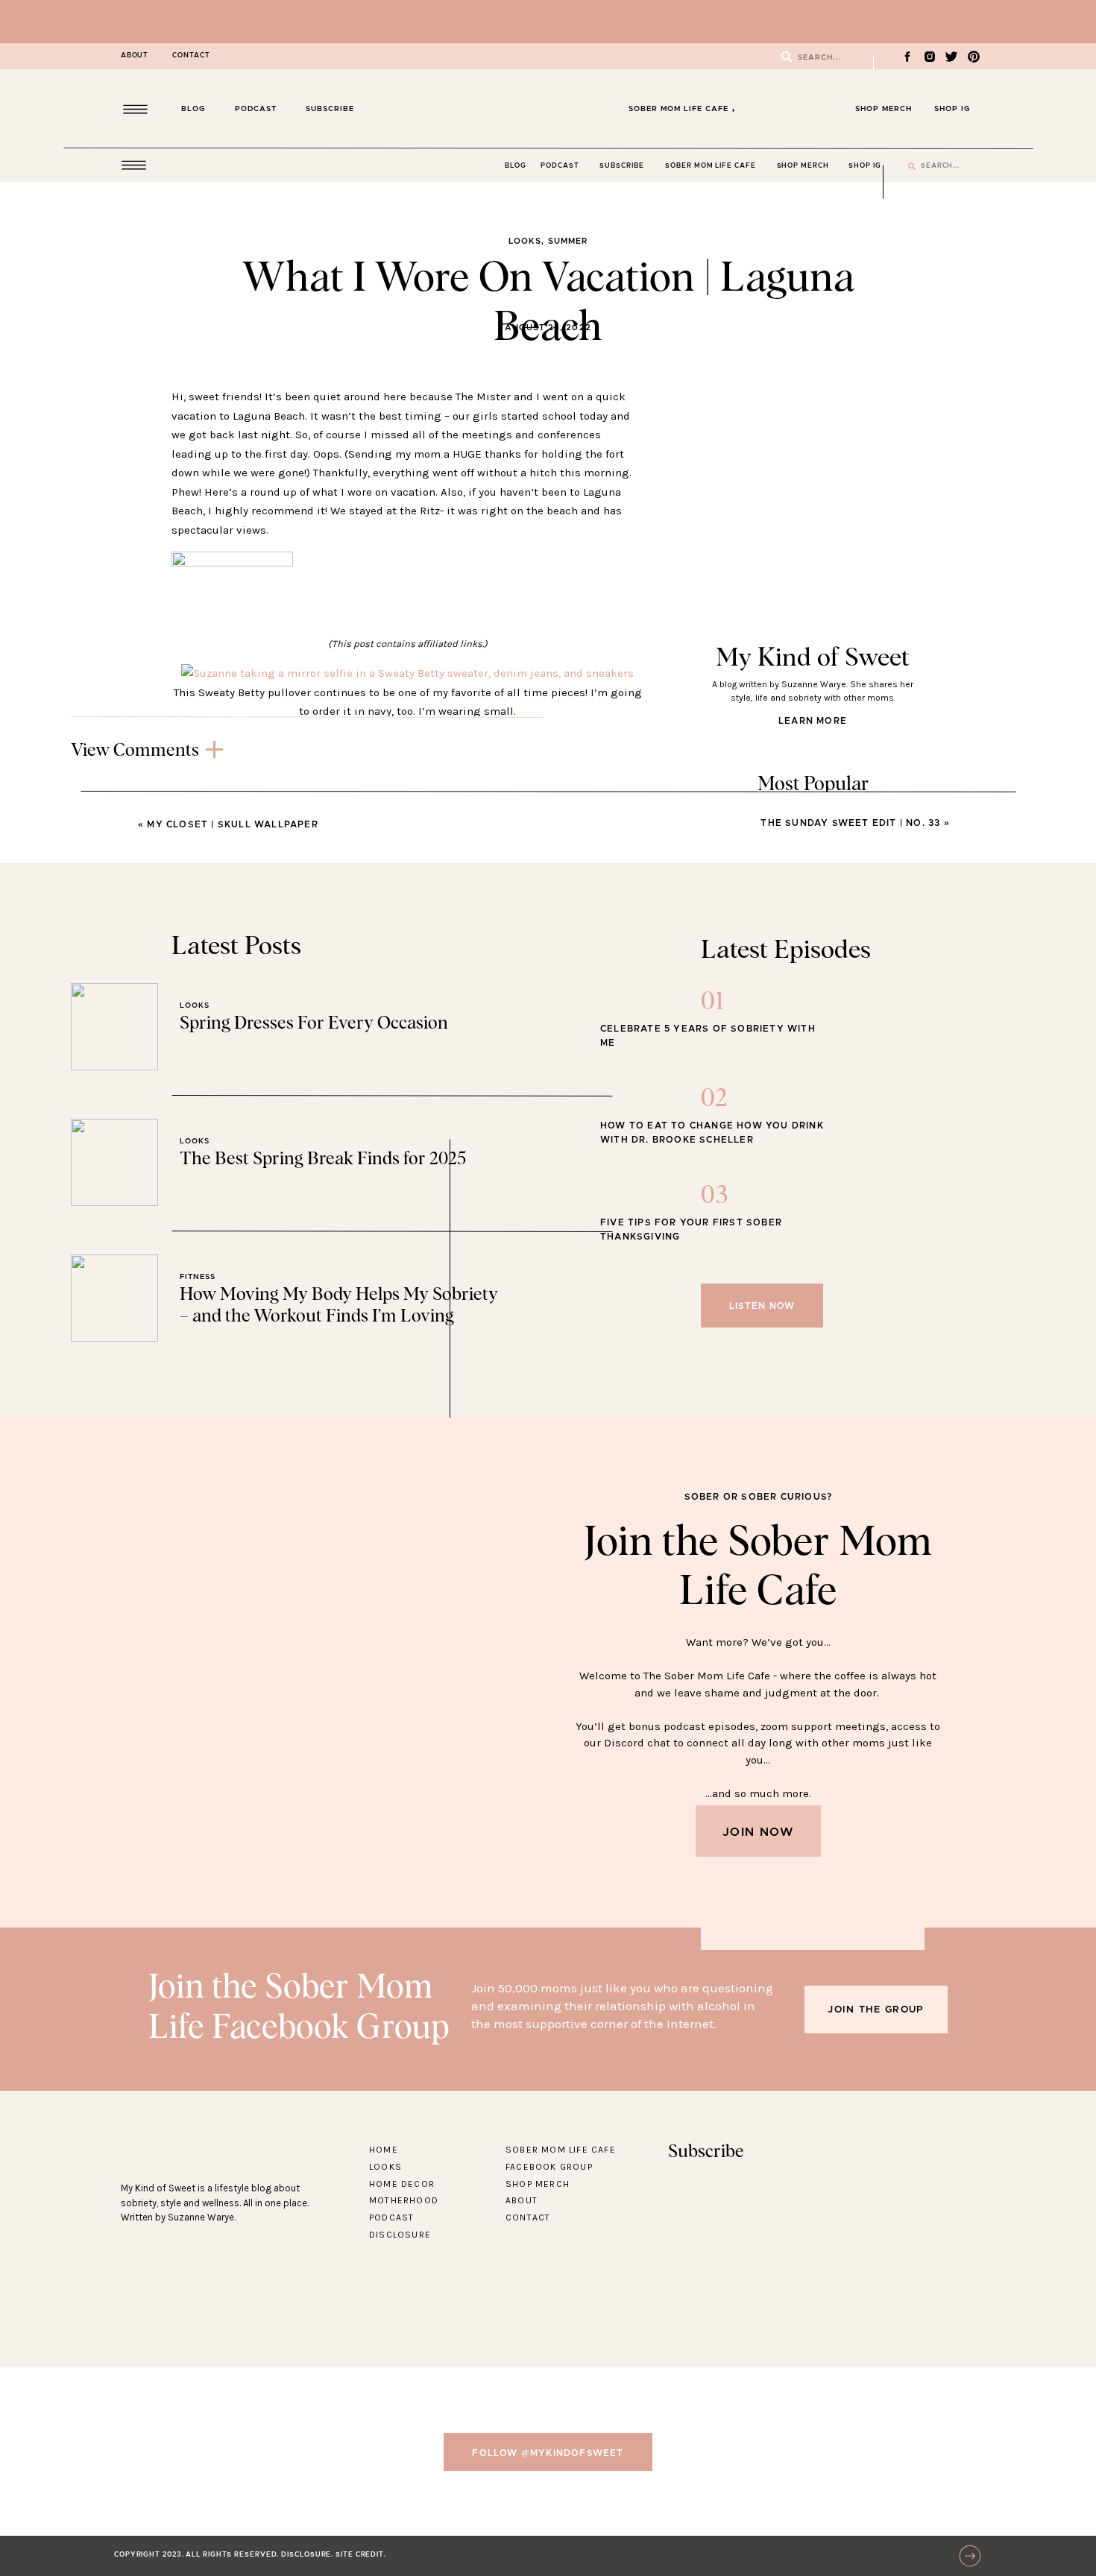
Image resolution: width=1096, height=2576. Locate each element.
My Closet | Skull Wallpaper (232, 824)
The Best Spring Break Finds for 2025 (323, 1159)
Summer (568, 241)
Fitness (198, 1277)
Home (384, 2150)
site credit (360, 2555)
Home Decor (402, 2184)
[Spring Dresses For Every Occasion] (114, 1027)
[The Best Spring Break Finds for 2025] (114, 1162)
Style (712, 1019)
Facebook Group (549, 2167)
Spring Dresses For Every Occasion (314, 1023)
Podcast (391, 2217)
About (522, 2200)
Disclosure (400, 2235)
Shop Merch (538, 2184)
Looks (525, 241)
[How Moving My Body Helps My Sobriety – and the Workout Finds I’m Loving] (114, 1298)
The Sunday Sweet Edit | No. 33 (850, 823)
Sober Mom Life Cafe (561, 2150)
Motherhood (404, 2200)
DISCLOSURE (306, 2555)
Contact (528, 2217)
